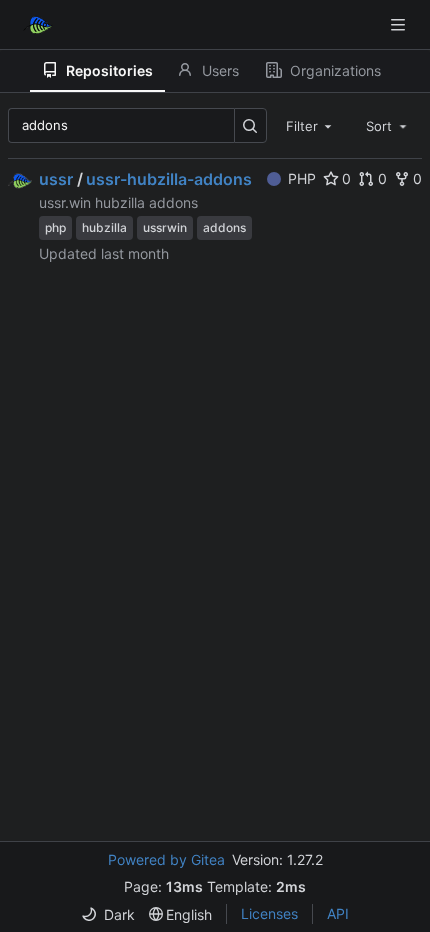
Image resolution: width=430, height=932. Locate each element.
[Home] (38, 25)
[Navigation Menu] (400, 24)
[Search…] (250, 125)
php (55, 227)
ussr (56, 179)
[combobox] (311, 125)
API (338, 913)
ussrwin (165, 227)
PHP (302, 178)
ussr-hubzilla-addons (169, 179)
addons (224, 227)
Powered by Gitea (166, 859)
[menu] (108, 914)
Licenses (269, 913)
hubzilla (104, 227)
